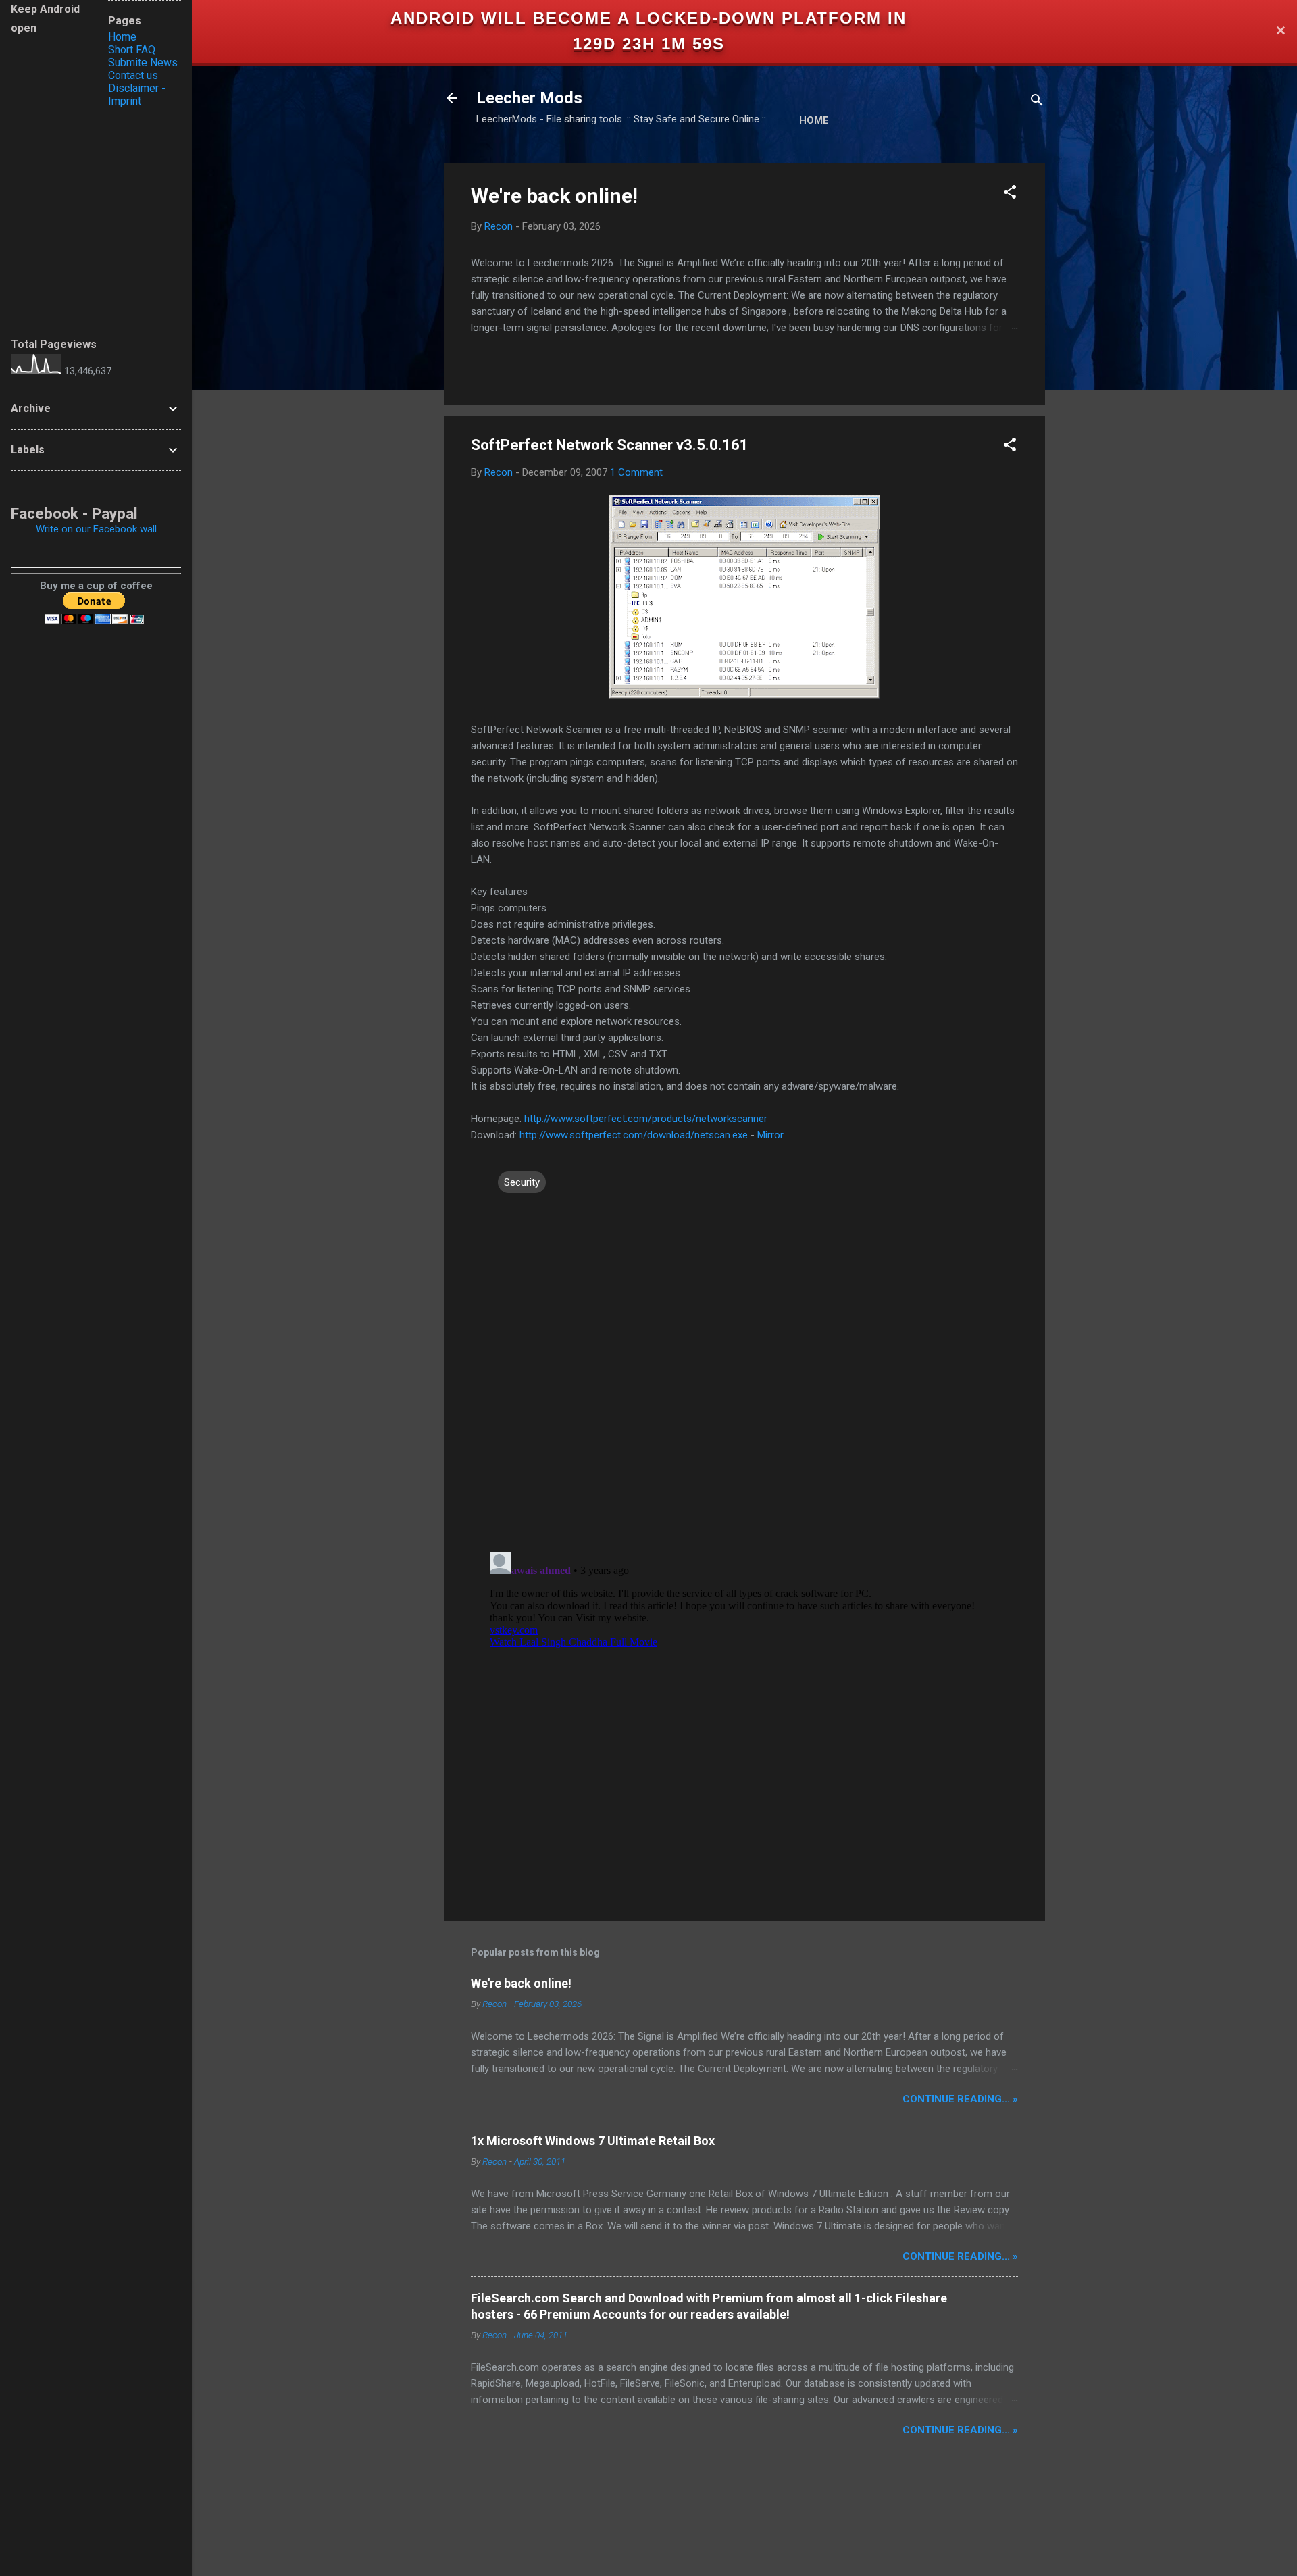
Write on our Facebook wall (96, 529)
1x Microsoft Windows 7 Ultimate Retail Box (593, 2141)
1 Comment (636, 472)
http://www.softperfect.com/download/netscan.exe (634, 1135)
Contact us (133, 75)
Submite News (143, 62)
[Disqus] (744, 1367)
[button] (1010, 194)
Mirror (770, 1135)
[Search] (1037, 102)
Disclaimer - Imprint (137, 95)
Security (522, 1182)
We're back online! (554, 196)
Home (814, 120)
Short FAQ (132, 50)
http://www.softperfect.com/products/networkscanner (646, 1119)
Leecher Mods (529, 98)
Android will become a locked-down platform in (648, 18)
